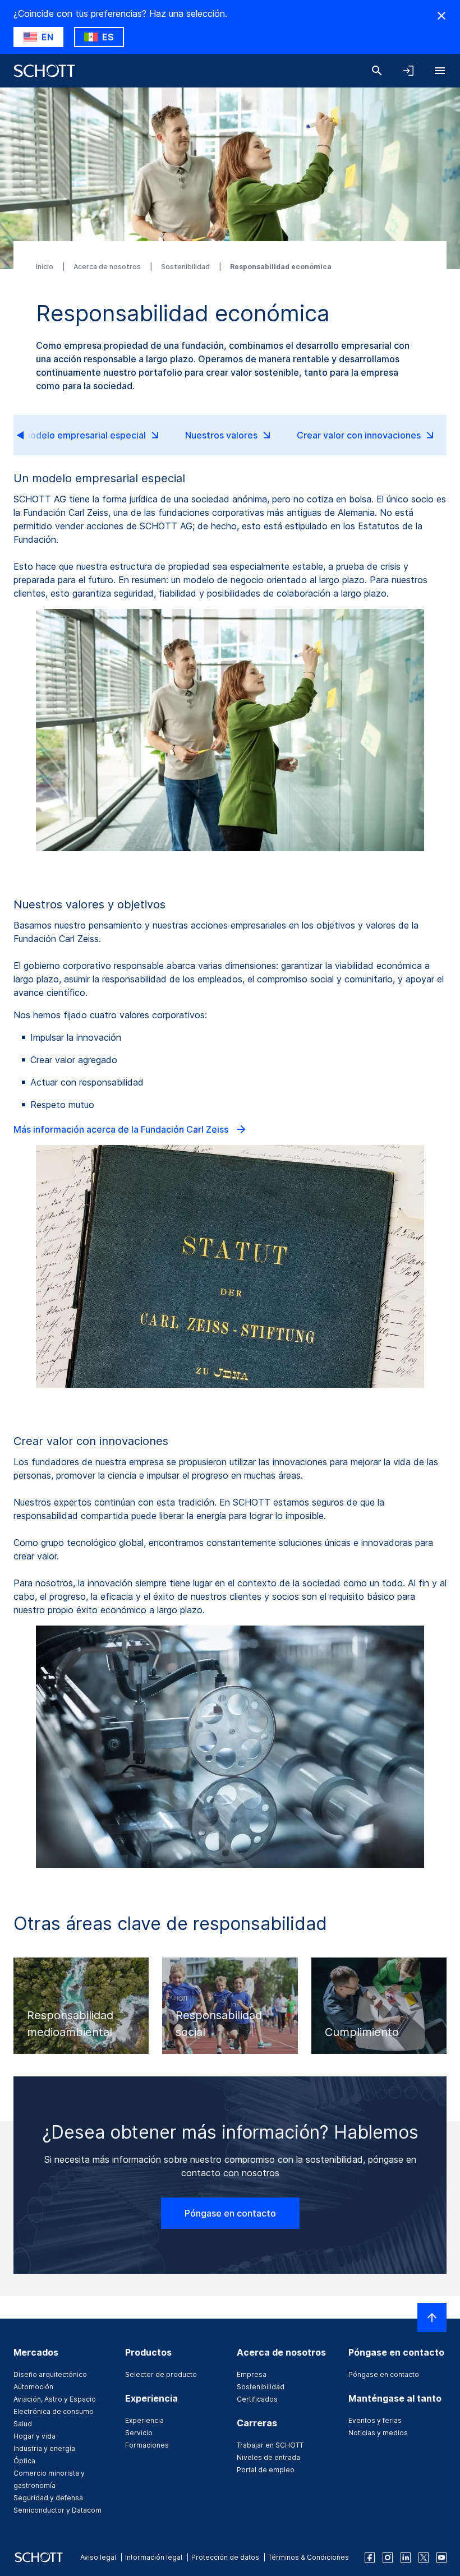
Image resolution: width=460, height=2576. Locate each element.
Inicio (45, 267)
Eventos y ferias (375, 2420)
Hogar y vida (34, 2436)
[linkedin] (406, 2557)
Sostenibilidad (186, 267)
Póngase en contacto (230, 2213)
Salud (23, 2424)
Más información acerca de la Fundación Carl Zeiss (122, 1129)
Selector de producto (161, 2374)
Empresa (252, 2374)
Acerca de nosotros (108, 267)
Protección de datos (225, 2557)
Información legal (154, 2557)
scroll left (30, 435)
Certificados (257, 2399)
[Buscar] (377, 71)
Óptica (24, 2461)
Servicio (139, 2433)
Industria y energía (44, 2448)
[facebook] (370, 2557)
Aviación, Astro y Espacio (55, 2399)
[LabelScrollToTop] (432, 2318)
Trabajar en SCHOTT (270, 2445)
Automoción (33, 2387)
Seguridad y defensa (48, 2498)
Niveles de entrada (268, 2457)
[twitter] (424, 2557)
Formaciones (147, 2445)
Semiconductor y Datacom (58, 2510)
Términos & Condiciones (309, 2557)
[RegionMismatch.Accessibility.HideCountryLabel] (441, 16)
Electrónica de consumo (54, 2411)
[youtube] (441, 2557)
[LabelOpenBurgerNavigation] (440, 71)
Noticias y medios (378, 2433)
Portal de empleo (266, 2470)
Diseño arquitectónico (50, 2374)
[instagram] (388, 2557)
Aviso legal (98, 2557)
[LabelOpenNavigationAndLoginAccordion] (408, 71)
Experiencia (144, 2420)
